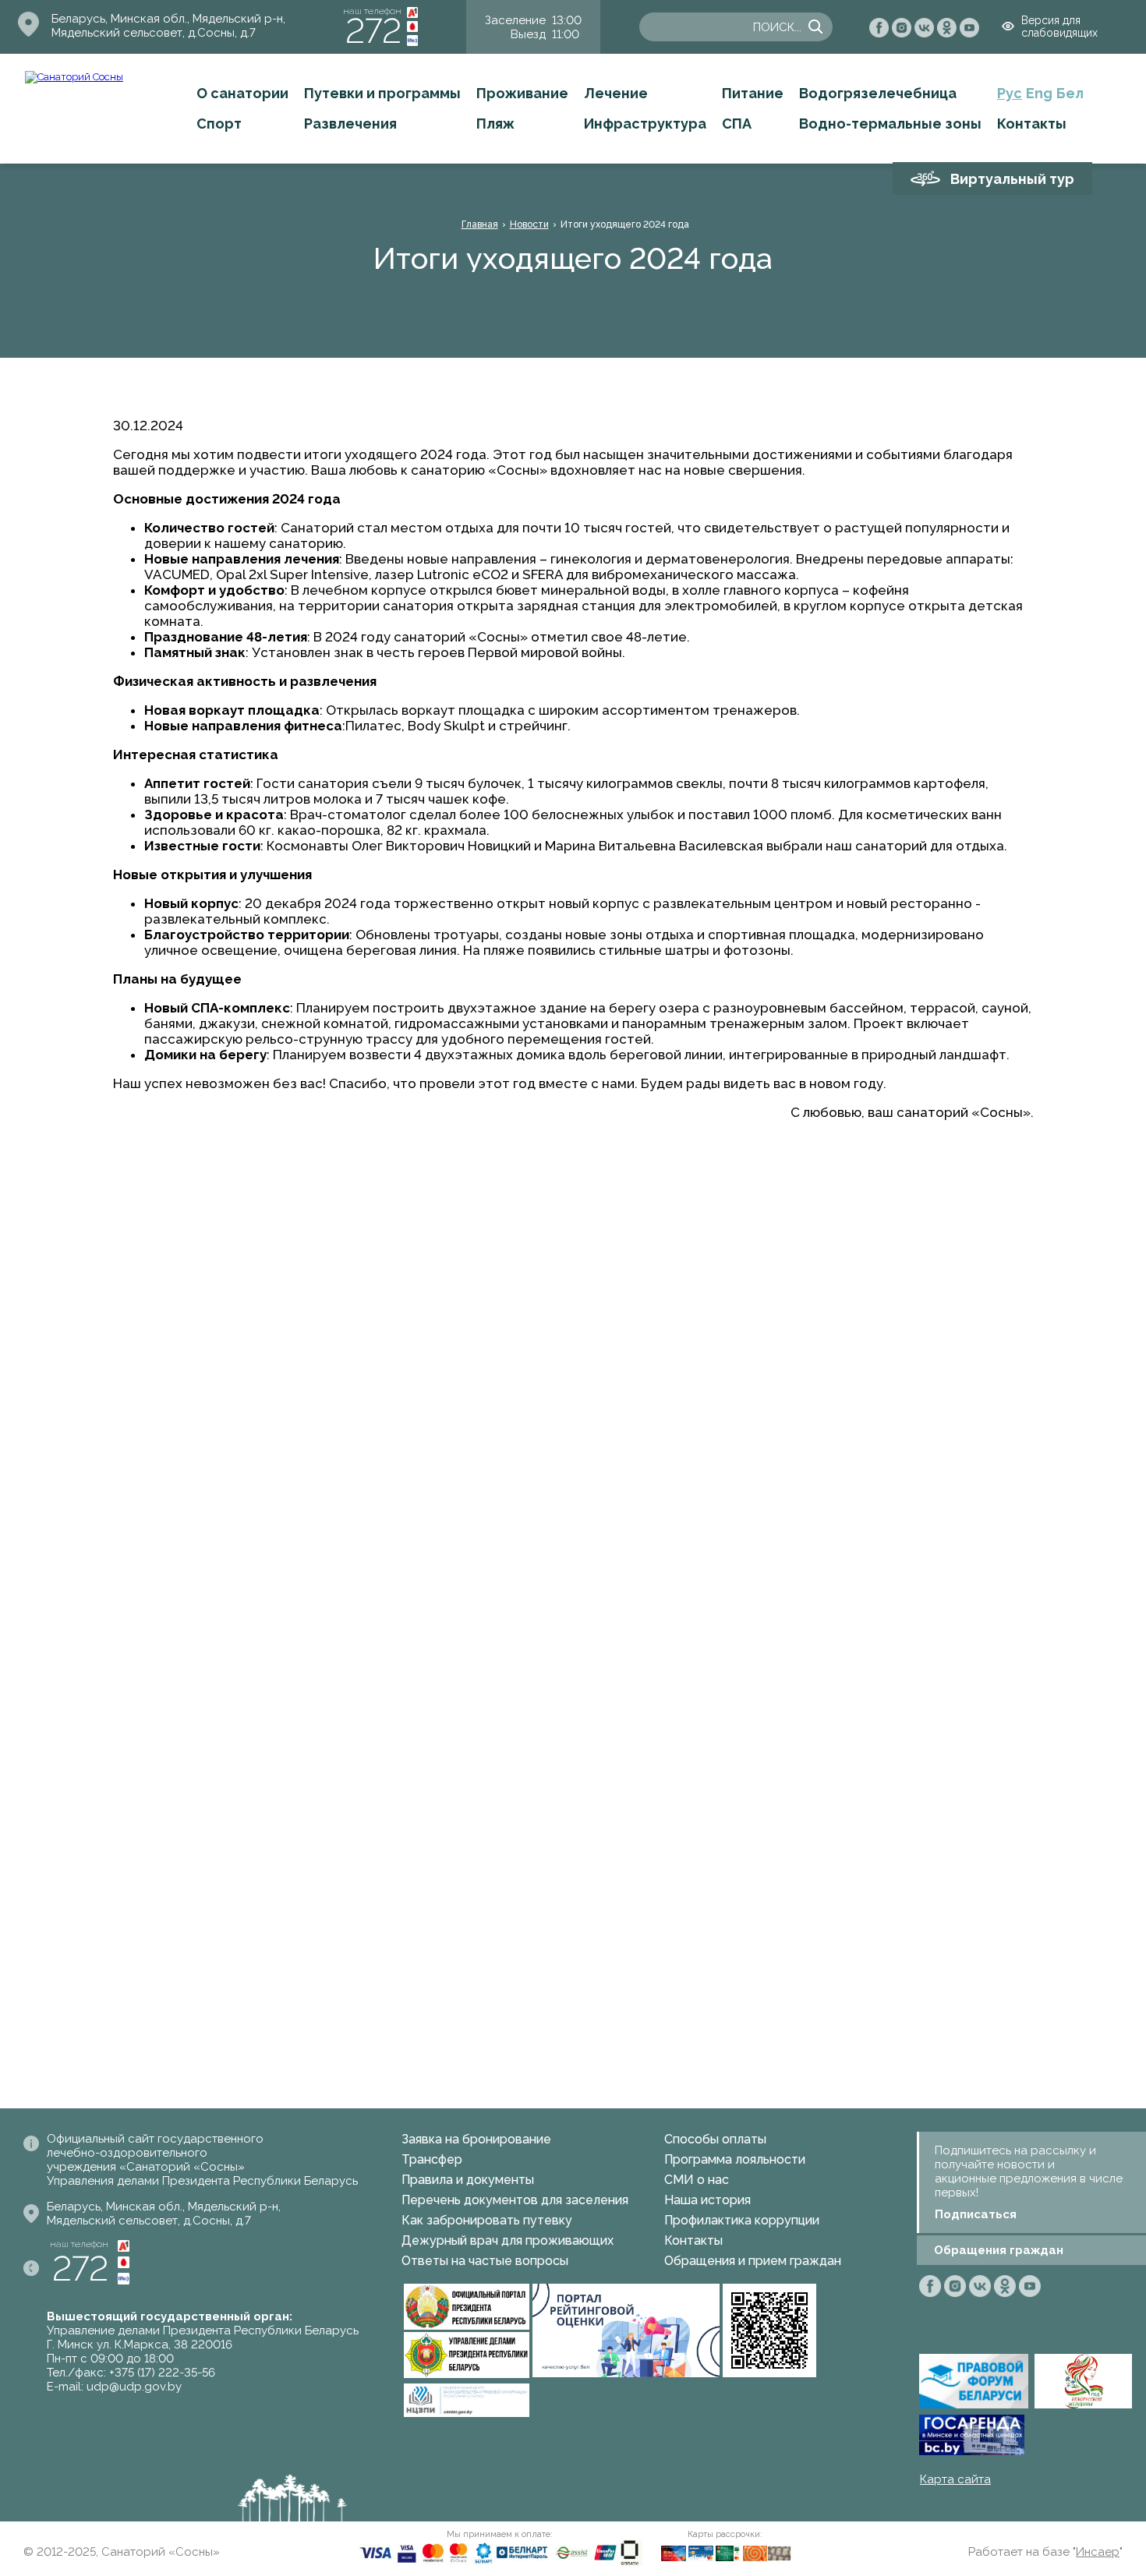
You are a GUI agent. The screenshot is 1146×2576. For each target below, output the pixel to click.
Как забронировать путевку (487, 2220)
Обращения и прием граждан (753, 2261)
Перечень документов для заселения (515, 2200)
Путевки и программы (382, 93)
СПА (737, 124)
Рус (1010, 93)
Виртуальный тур (1012, 179)
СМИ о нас (697, 2180)
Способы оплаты (715, 2139)
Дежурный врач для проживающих (508, 2240)
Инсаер (1098, 2552)
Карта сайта (955, 2479)
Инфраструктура (645, 124)
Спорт (219, 124)
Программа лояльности (735, 2159)
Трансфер (432, 2159)
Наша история (707, 2200)
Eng (1039, 93)
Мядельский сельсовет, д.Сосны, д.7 (154, 33)
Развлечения (350, 124)
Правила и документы (468, 2180)
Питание (753, 93)
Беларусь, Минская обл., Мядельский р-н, (168, 19)
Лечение (616, 93)
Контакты (1032, 124)
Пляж (495, 124)
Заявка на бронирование (476, 2139)
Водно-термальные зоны (890, 124)
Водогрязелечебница (878, 93)
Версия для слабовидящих (1059, 27)
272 (373, 31)
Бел (1070, 93)
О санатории (242, 93)
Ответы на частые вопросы (485, 2261)
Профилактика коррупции (742, 2220)
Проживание (522, 93)
